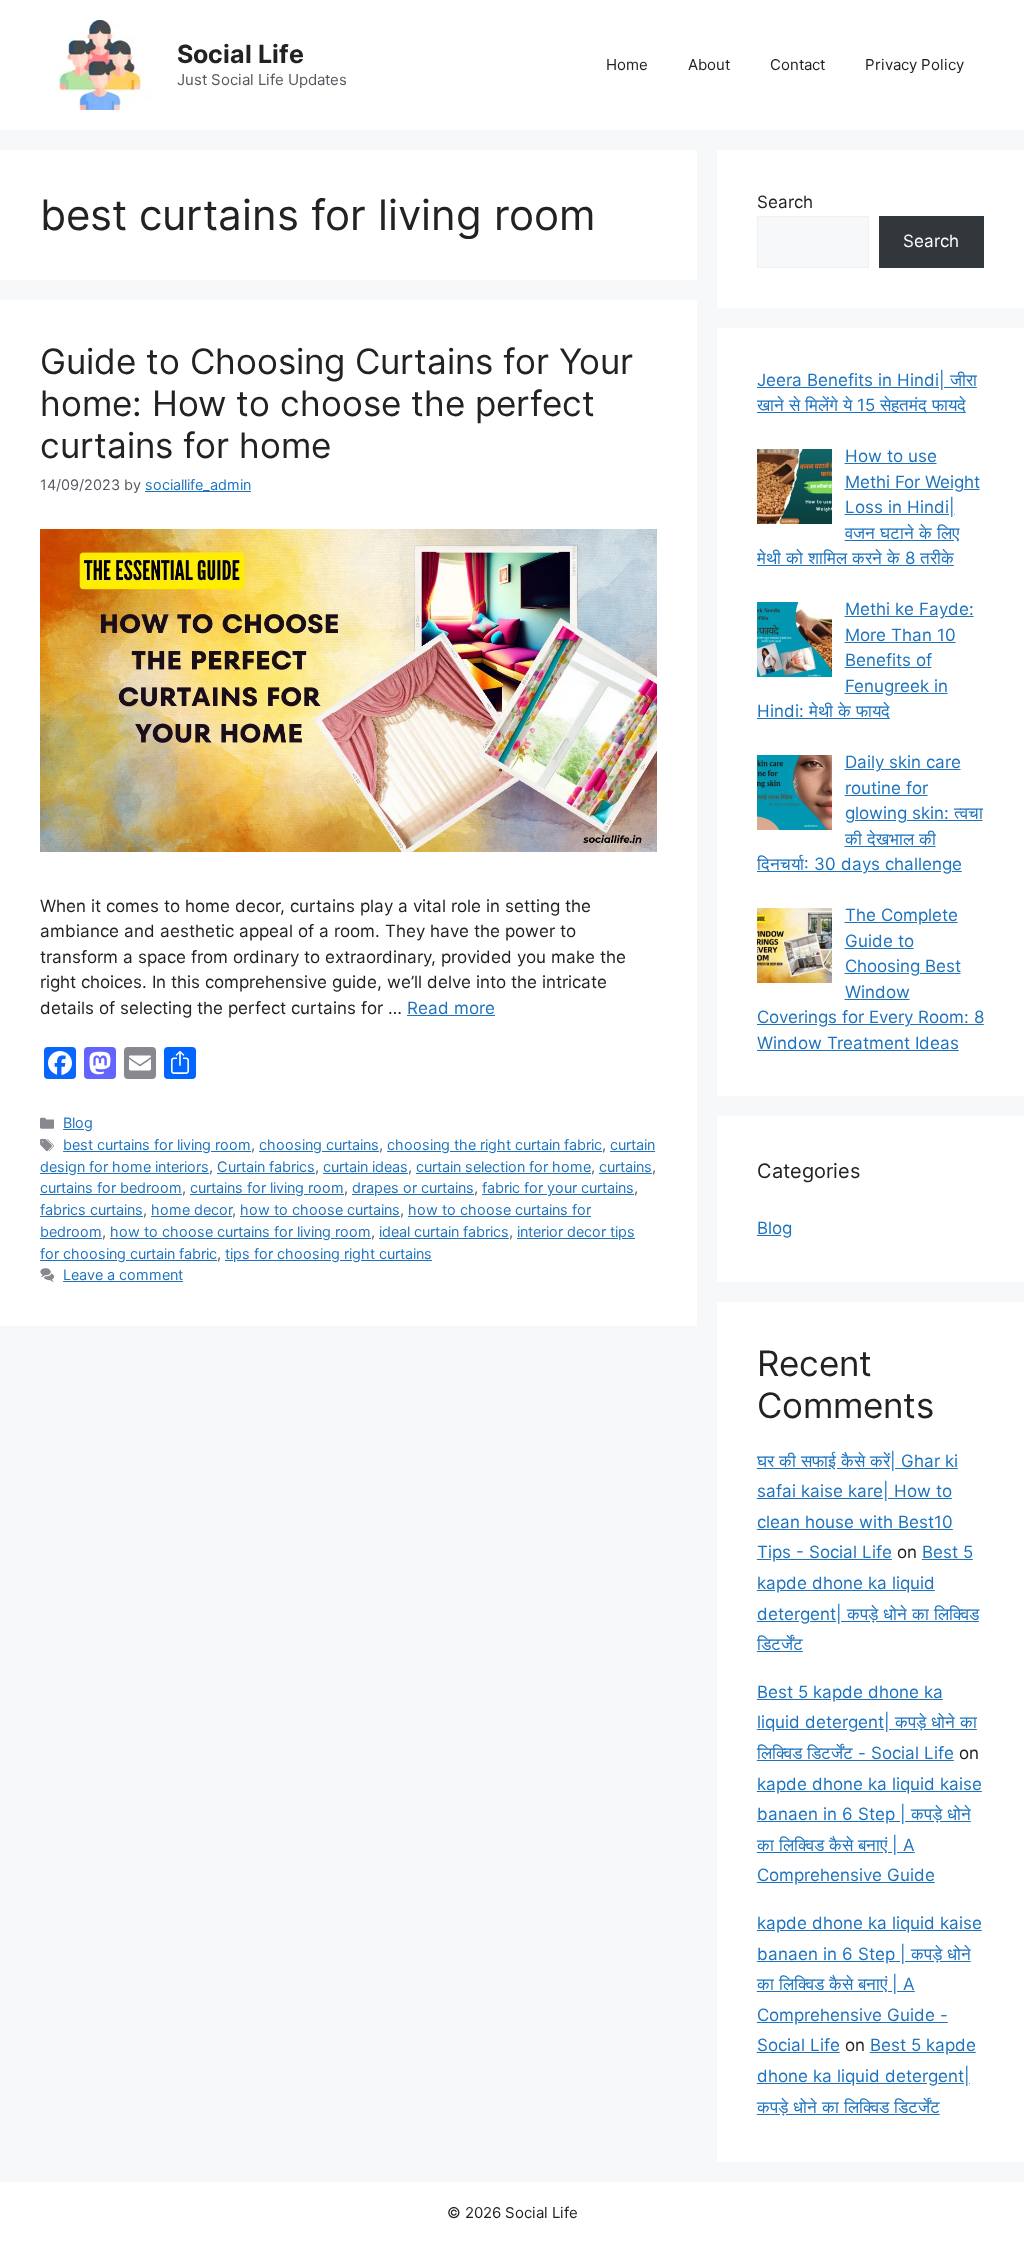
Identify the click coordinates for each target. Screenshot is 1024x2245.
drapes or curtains (413, 1187)
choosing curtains (319, 1144)
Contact (797, 64)
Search (785, 202)
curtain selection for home (503, 1166)
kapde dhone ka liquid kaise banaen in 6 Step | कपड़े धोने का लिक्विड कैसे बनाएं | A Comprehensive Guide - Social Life (869, 1984)
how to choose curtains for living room (240, 1231)
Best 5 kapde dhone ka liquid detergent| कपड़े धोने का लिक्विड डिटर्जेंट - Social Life (867, 1722)
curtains (625, 1166)
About (709, 64)
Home (627, 64)
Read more (451, 1008)
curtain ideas (365, 1166)
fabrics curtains (91, 1209)
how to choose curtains (320, 1209)
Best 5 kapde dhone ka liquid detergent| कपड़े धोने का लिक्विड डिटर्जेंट (866, 2075)
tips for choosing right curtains (328, 1253)
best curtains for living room (157, 1144)
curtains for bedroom (111, 1187)
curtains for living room (267, 1187)
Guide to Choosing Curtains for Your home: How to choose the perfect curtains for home (336, 403)
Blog (78, 1122)
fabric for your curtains (558, 1187)
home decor (191, 1209)
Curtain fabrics (266, 1166)
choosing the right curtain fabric (494, 1144)
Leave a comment (123, 1274)
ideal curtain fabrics (444, 1231)
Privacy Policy (914, 64)
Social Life (240, 54)
